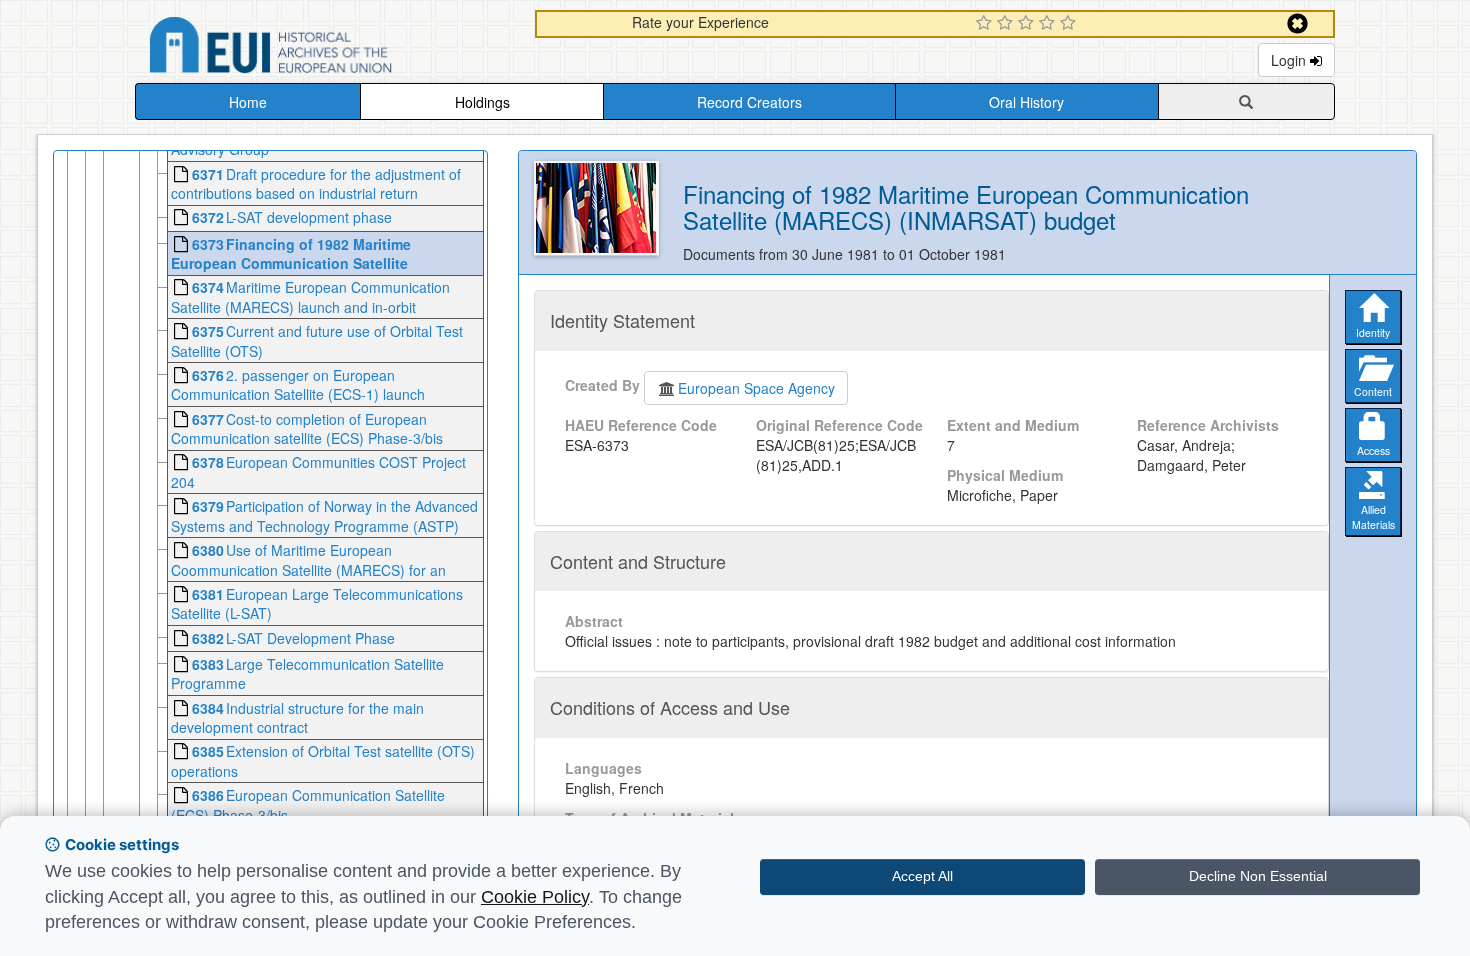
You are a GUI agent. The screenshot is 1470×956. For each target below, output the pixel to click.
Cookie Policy (535, 897)
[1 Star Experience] (986, 24)
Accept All (922, 876)
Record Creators (749, 102)
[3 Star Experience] (1028, 24)
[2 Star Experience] (1007, 24)
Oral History (1026, 102)
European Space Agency (756, 388)
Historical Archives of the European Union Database (327, 48)
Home (248, 102)
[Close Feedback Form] (1297, 23)
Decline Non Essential (1258, 876)
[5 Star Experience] (1070, 24)
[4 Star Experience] (1049, 24)
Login (1290, 60)
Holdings (482, 102)
